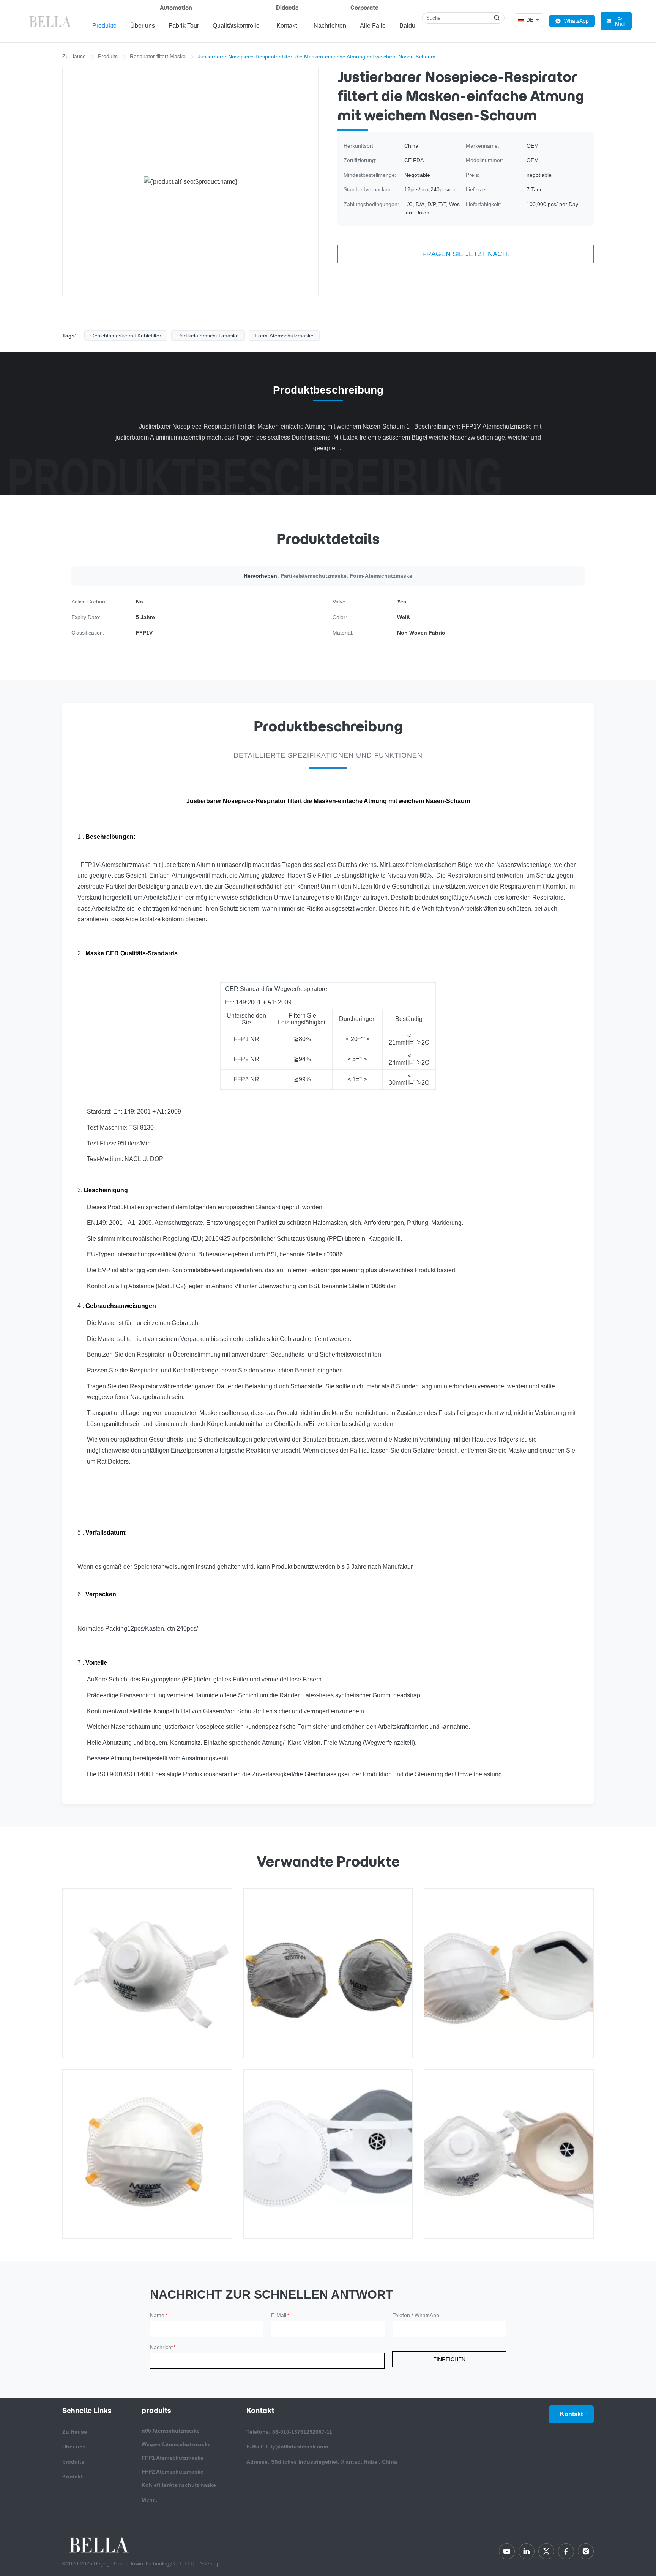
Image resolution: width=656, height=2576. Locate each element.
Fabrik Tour (184, 26)
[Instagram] (586, 2551)
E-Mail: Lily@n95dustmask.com (287, 2447)
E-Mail (620, 21)
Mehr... (150, 2500)
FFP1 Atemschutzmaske (173, 2458)
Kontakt (287, 26)
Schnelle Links (87, 2411)
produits (73, 2462)
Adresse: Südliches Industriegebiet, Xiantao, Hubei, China (322, 2462)
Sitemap (210, 2563)
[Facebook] (566, 2551)
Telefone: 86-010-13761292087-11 (289, 2432)
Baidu (407, 26)
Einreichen (449, 2359)
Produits (108, 56)
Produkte (104, 26)
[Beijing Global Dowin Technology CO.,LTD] (51, 21)
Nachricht (163, 2347)
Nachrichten (330, 26)
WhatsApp (576, 21)
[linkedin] (527, 2551)
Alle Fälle (373, 26)
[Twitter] (546, 2551)
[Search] (497, 18)
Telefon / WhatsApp (416, 2315)
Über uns (143, 26)
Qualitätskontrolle (236, 26)
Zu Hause (74, 56)
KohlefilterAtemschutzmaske (179, 2485)
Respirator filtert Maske (158, 56)
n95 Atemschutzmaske (171, 2431)
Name (158, 2315)
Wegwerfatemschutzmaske (176, 2444)
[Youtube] (507, 2551)
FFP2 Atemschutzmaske (173, 2472)
